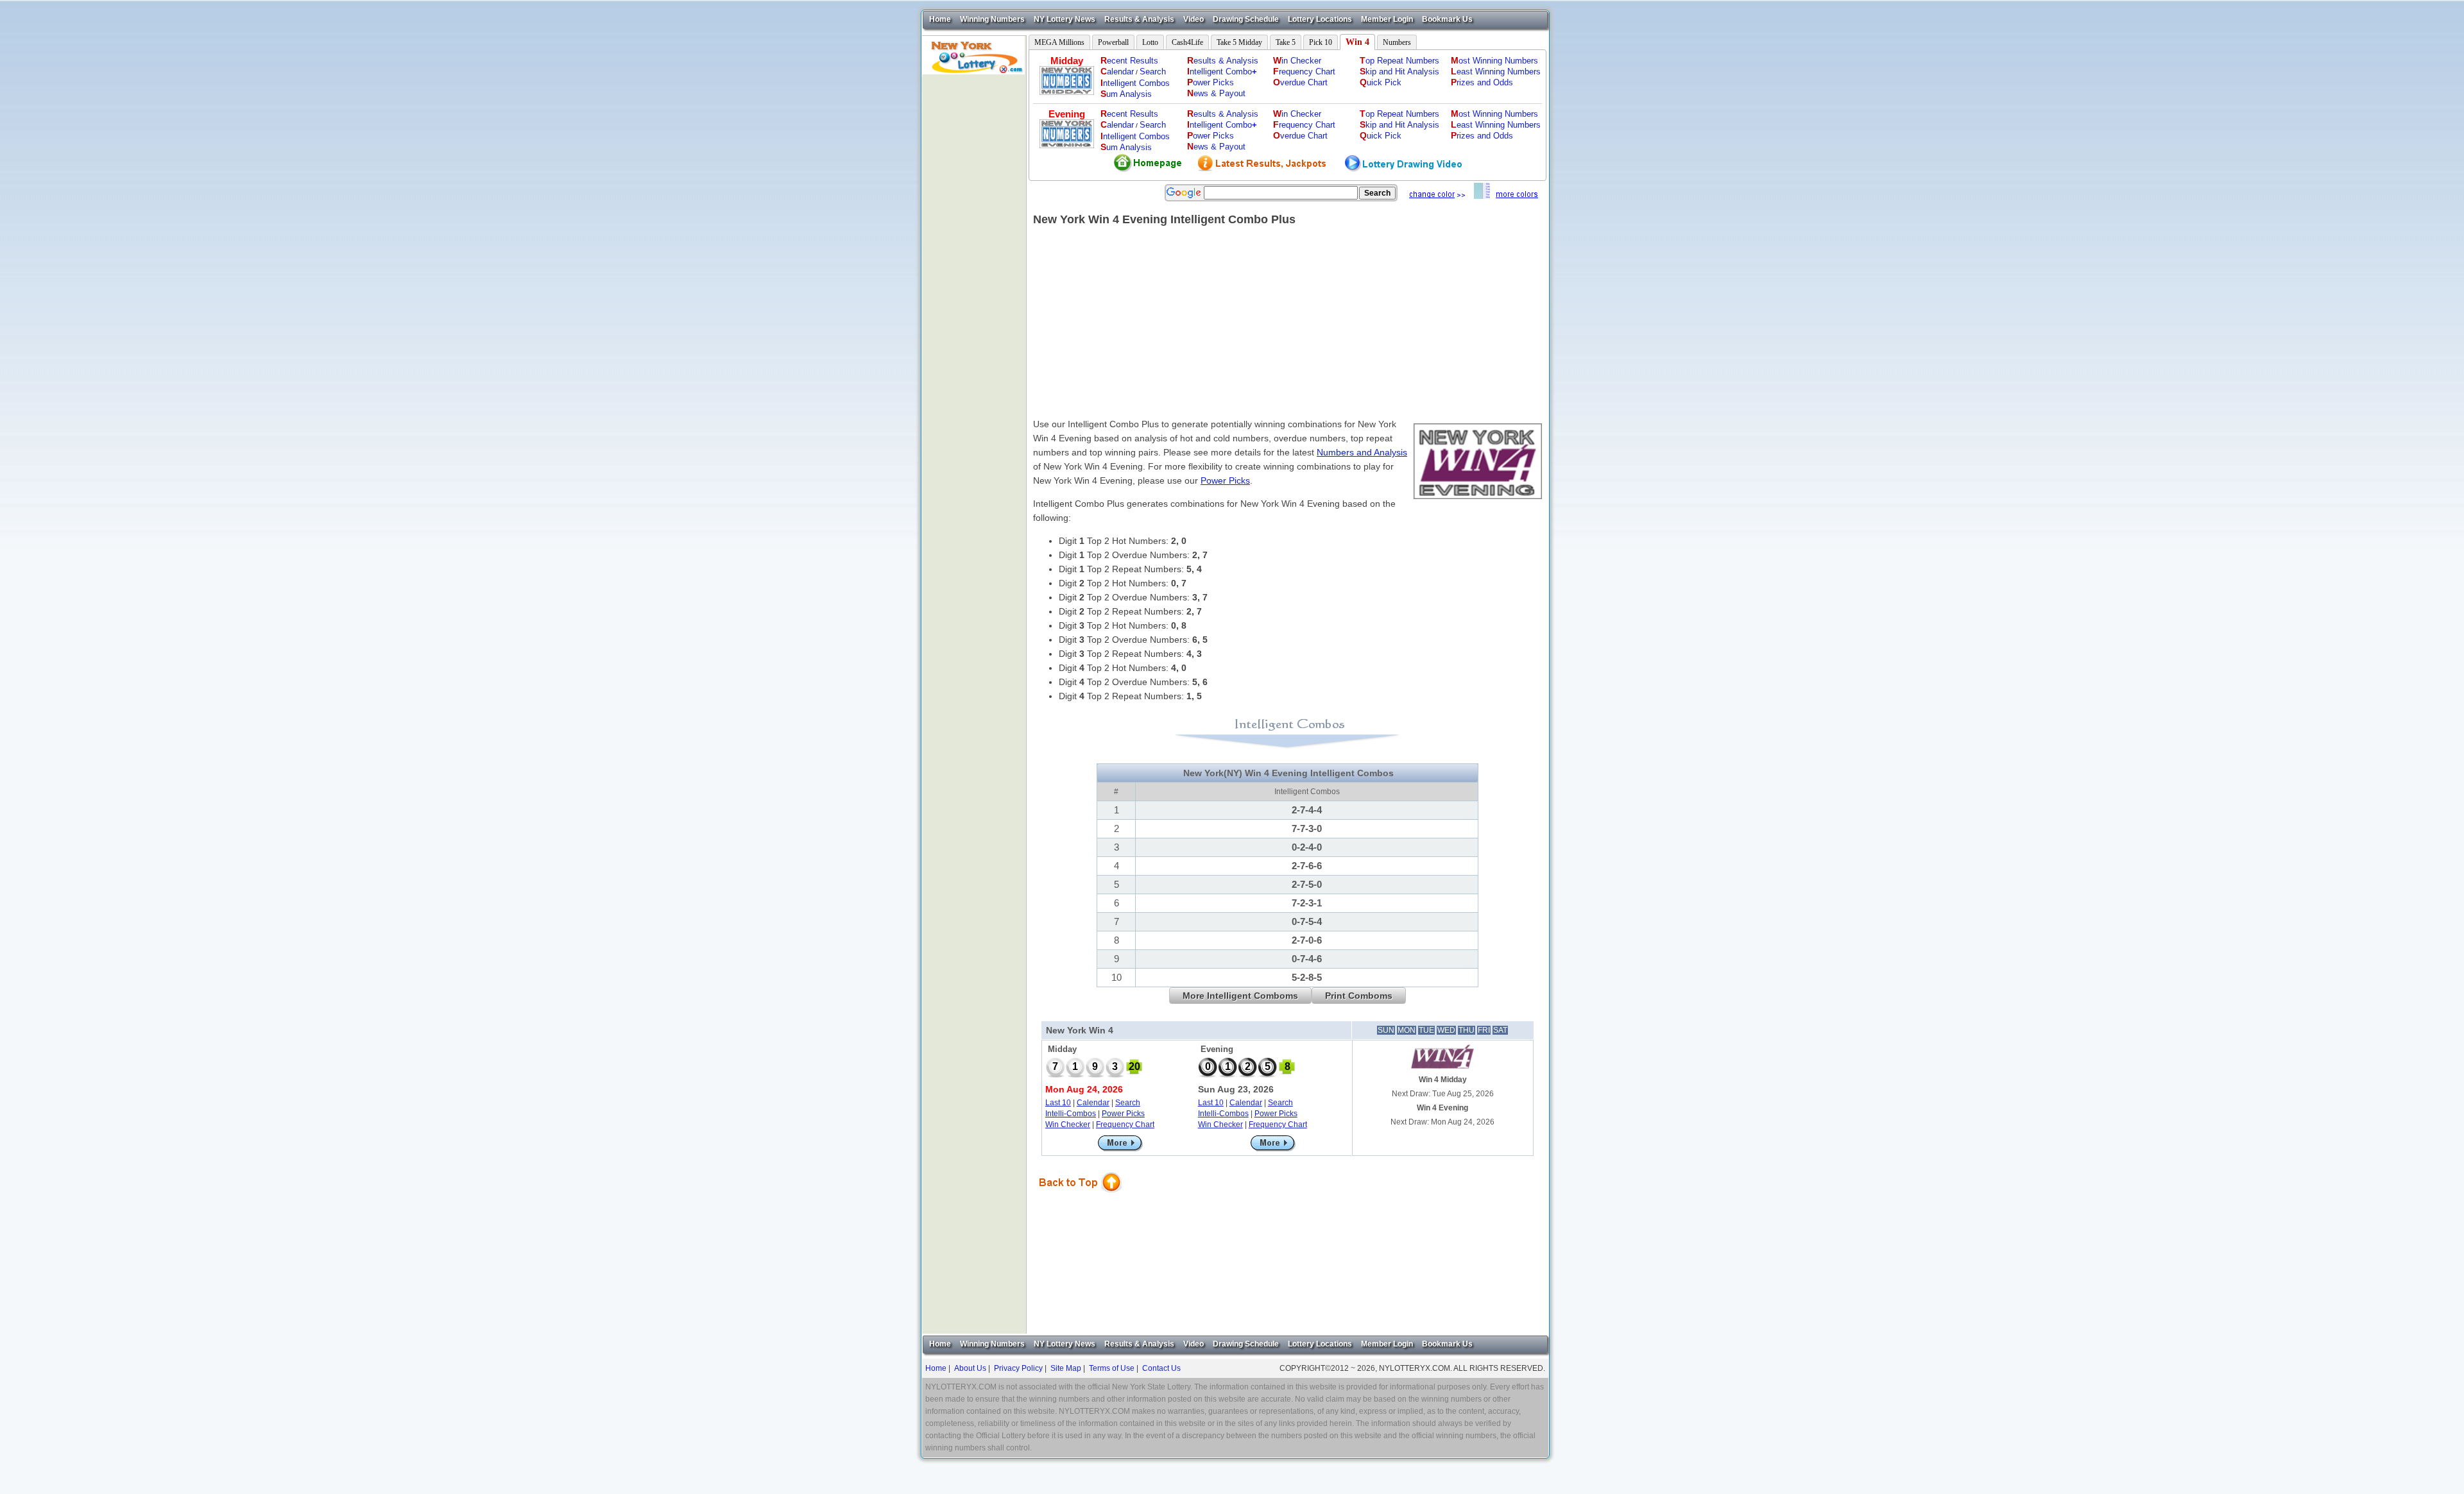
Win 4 (1357, 42)
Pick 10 (1321, 42)
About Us (970, 1368)
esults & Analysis (1223, 61)
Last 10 (1058, 1103)
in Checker (1297, 61)
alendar (1117, 72)
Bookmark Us (1447, 19)
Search (1153, 72)
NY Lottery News (1065, 19)
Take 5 (1286, 42)
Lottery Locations (1320, 19)
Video (1193, 19)
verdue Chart (1300, 82)
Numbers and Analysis (1362, 452)
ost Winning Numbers (1494, 61)
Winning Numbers (992, 19)
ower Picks (1211, 82)
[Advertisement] (974, 267)
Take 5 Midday (1239, 42)
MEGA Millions (1059, 42)
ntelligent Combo (1222, 72)
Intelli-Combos (1071, 1114)
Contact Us (1161, 1368)
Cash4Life (1187, 42)
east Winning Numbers (1496, 72)
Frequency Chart (1125, 1125)
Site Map (1066, 1368)
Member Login (1387, 19)
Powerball (1113, 42)
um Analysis (1126, 94)
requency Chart (1304, 72)
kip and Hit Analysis (1399, 72)
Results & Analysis (1139, 19)
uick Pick (1381, 82)
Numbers (1397, 42)
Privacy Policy (1018, 1368)
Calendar (1093, 1103)
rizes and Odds (1482, 82)
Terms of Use (1112, 1368)
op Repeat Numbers (1399, 61)
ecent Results (1129, 61)
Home (940, 19)
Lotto (1150, 42)
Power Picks (1225, 480)
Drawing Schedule (1246, 19)
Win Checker (1068, 1125)
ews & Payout (1216, 93)
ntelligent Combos (1135, 83)
